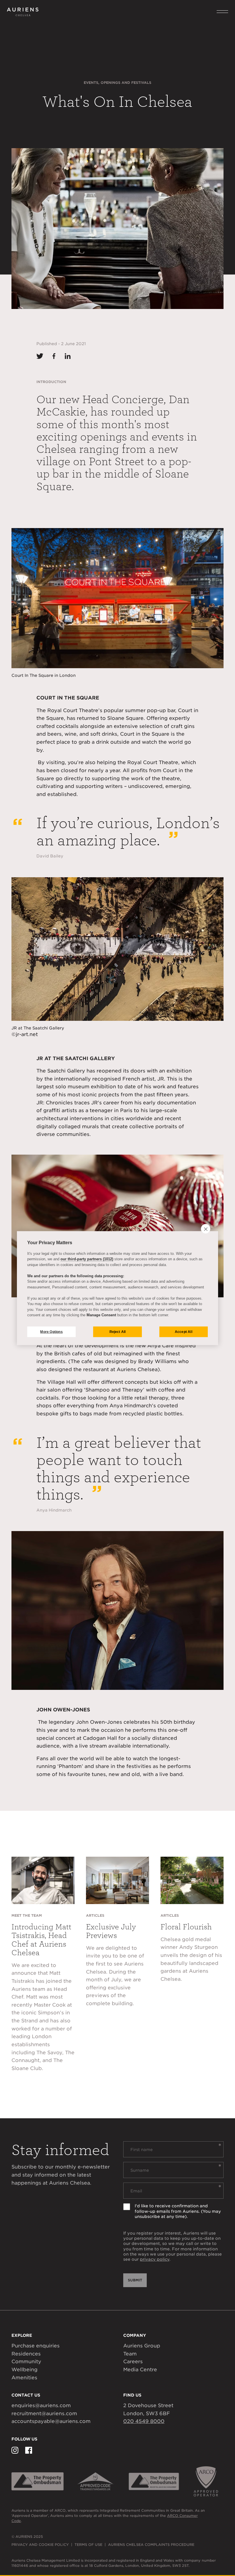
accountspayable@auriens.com (51, 2421)
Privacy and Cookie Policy (40, 2545)
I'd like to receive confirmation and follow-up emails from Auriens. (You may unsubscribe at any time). (178, 2211)
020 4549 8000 (144, 2421)
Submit (135, 2280)
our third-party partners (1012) (87, 1259)
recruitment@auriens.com (44, 2413)
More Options (51, 1332)
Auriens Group (142, 2346)
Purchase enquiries (36, 2346)
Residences (26, 2354)
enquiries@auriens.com (41, 2405)
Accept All (184, 1332)
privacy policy (155, 2259)
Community (26, 2362)
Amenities (24, 2378)
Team (130, 2354)
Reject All (118, 1332)
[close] (206, 1229)
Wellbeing (25, 2370)
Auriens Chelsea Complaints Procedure (151, 2545)
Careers (133, 2362)
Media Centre (140, 2370)
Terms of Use (88, 2545)
